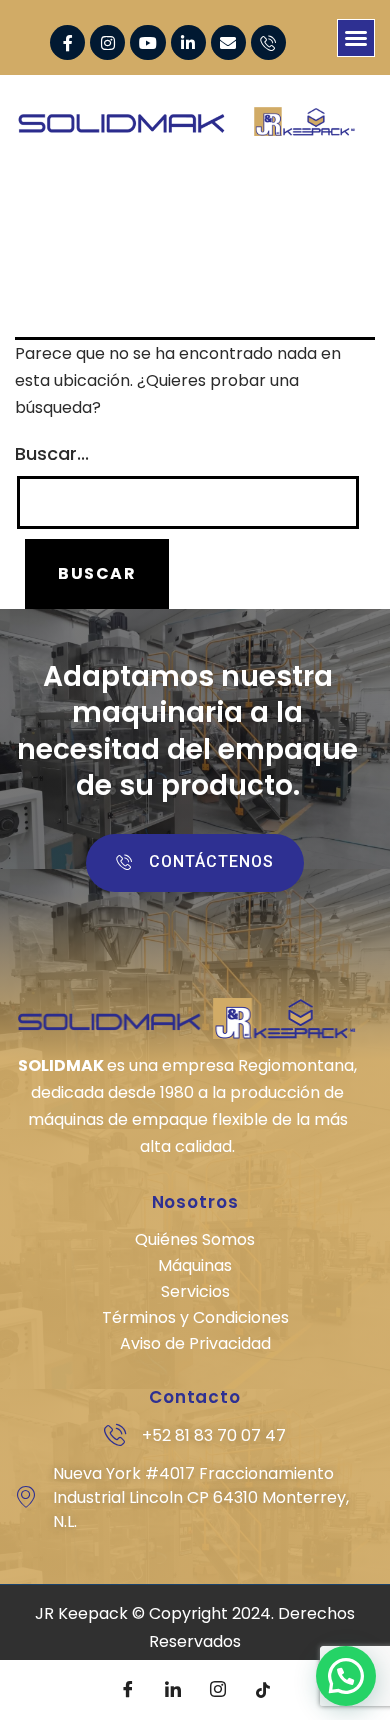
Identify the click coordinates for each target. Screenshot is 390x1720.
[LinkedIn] (173, 1690)
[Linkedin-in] (188, 42)
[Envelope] (228, 42)
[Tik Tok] (263, 1690)
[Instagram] (107, 42)
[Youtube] (147, 42)
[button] (356, 38)
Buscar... (52, 454)
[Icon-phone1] (268, 42)
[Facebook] (128, 1690)
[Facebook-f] (67, 42)
